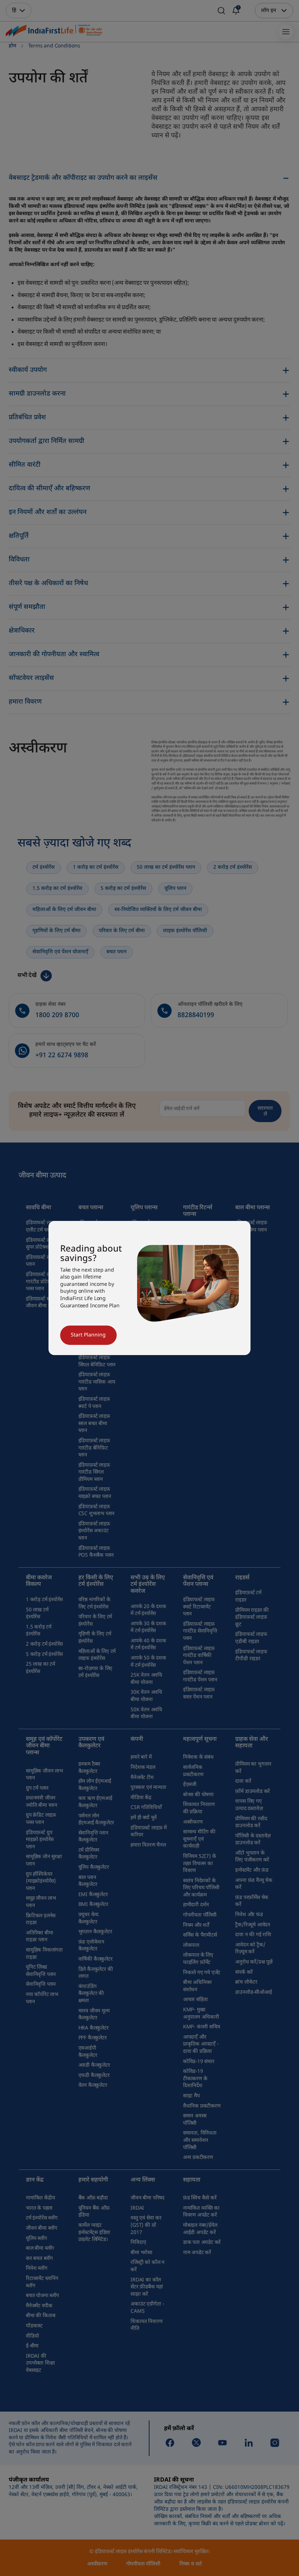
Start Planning (88, 1335)
